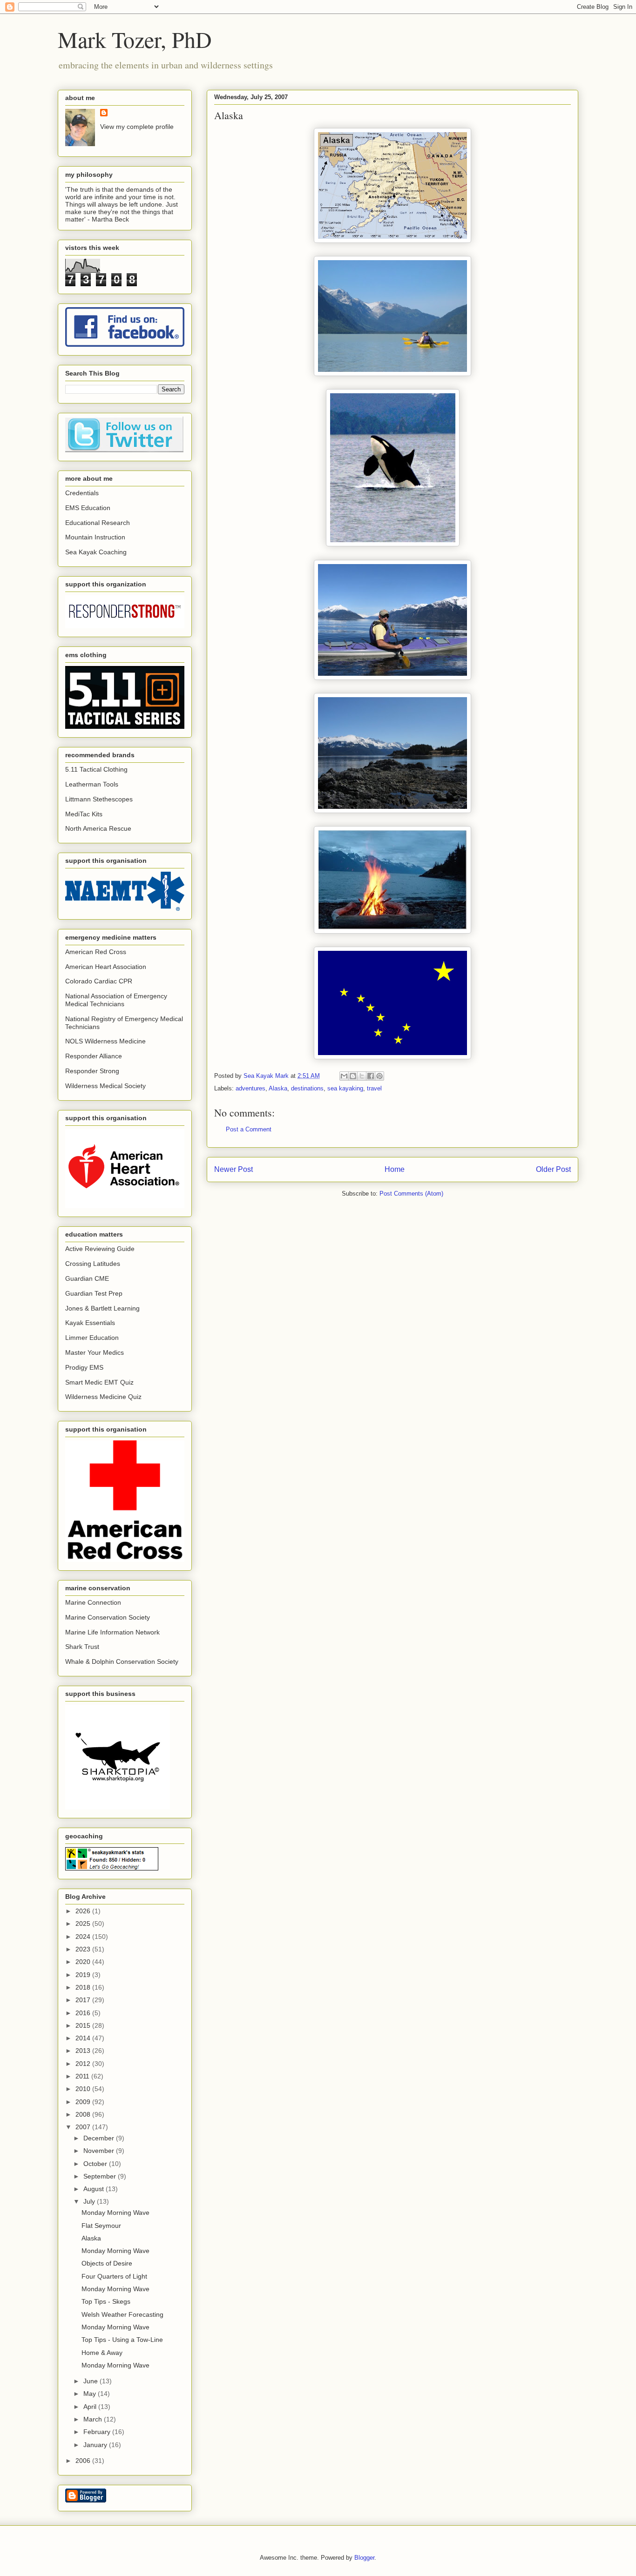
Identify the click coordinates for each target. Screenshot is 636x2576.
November (100, 2151)
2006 (84, 2461)
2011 (83, 2076)
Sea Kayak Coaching (96, 552)
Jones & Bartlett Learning (102, 1308)
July (90, 2201)
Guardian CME (87, 1278)
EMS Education (88, 508)
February (98, 2432)
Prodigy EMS (84, 1367)
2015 (84, 2025)
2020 (84, 1962)
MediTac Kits (84, 814)
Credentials (82, 493)
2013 (84, 2051)
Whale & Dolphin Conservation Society (122, 1661)
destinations (307, 1088)
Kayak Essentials (90, 1323)
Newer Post (233, 1169)
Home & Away (102, 2353)
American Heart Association (106, 967)
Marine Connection (93, 1602)
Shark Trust (82, 1647)
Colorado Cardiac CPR (99, 981)
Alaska (278, 1088)
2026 (84, 1911)
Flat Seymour (101, 2226)
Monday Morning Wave (115, 2213)
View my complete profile (137, 127)
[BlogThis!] (353, 1076)
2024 (84, 1937)
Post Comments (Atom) (411, 1194)
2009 (84, 2102)
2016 (84, 2013)
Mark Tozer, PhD (135, 39)
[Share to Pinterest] (379, 1076)
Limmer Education (92, 1338)
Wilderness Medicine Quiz (103, 1397)
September (101, 2176)
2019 (84, 1975)
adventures (250, 1088)
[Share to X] (362, 1076)
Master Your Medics (95, 1352)
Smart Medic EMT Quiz (99, 1382)
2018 (84, 1987)
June (91, 2381)
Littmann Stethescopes (99, 799)
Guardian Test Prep (94, 1293)
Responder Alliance (94, 1056)
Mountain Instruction (95, 537)
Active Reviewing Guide (100, 1249)
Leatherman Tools (92, 784)
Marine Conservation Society (108, 1617)
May (91, 2394)
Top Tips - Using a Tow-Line (122, 2340)
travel (374, 1088)
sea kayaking (345, 1088)
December (100, 2138)
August (95, 2189)
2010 (84, 2089)
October (96, 2164)
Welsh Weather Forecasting (122, 2314)
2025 (84, 1924)
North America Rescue (98, 828)
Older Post (553, 1169)
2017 (84, 2000)
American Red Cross (96, 952)
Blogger (364, 2558)
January (96, 2445)
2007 (84, 2127)
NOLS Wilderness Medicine (105, 1041)
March (94, 2419)
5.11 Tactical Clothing (96, 769)
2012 (84, 2064)
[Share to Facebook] (371, 1076)
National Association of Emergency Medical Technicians (116, 1000)
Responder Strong (92, 1071)
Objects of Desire (107, 2263)
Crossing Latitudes (93, 1264)
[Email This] (344, 1076)
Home (395, 1169)
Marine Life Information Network (112, 1632)
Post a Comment (249, 1129)
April (91, 2407)
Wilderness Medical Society (105, 1086)
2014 (84, 2038)
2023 (84, 1949)
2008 (84, 2114)
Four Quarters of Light (114, 2276)
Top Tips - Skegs (106, 2301)
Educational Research (98, 523)
